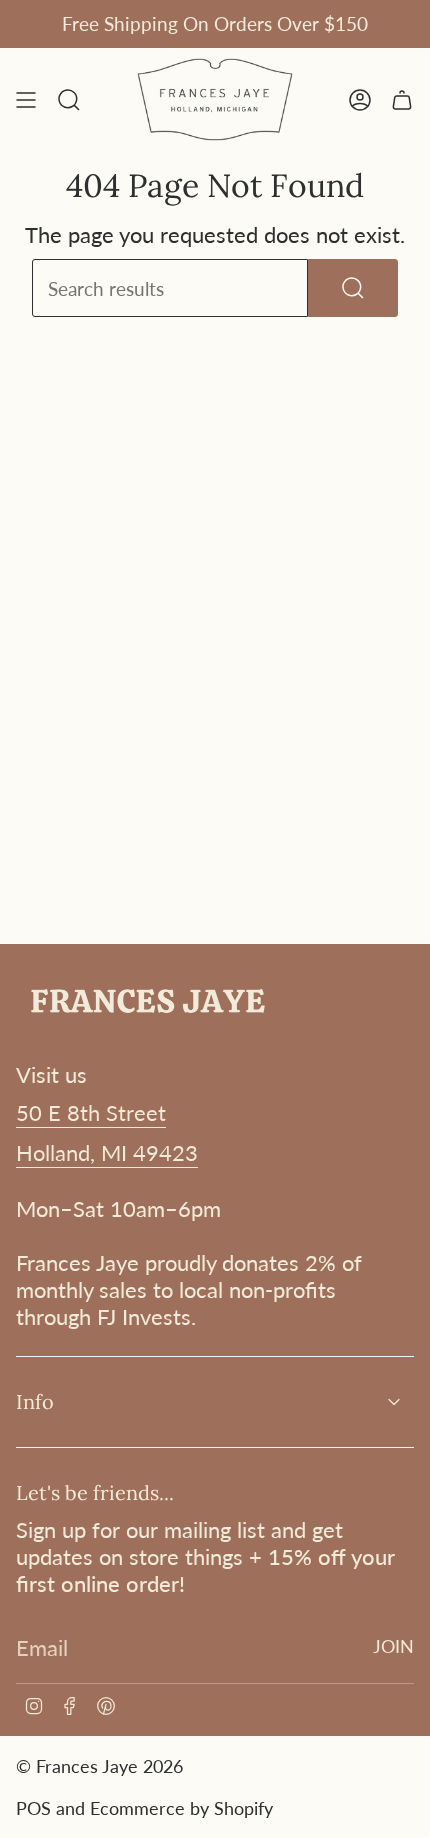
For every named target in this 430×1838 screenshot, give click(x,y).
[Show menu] (26, 99)
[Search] (353, 288)
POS (33, 1808)
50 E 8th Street (91, 1112)
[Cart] (402, 99)
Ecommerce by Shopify (181, 1808)
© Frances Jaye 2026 (99, 1766)
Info (35, 1401)
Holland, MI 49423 (107, 1152)
